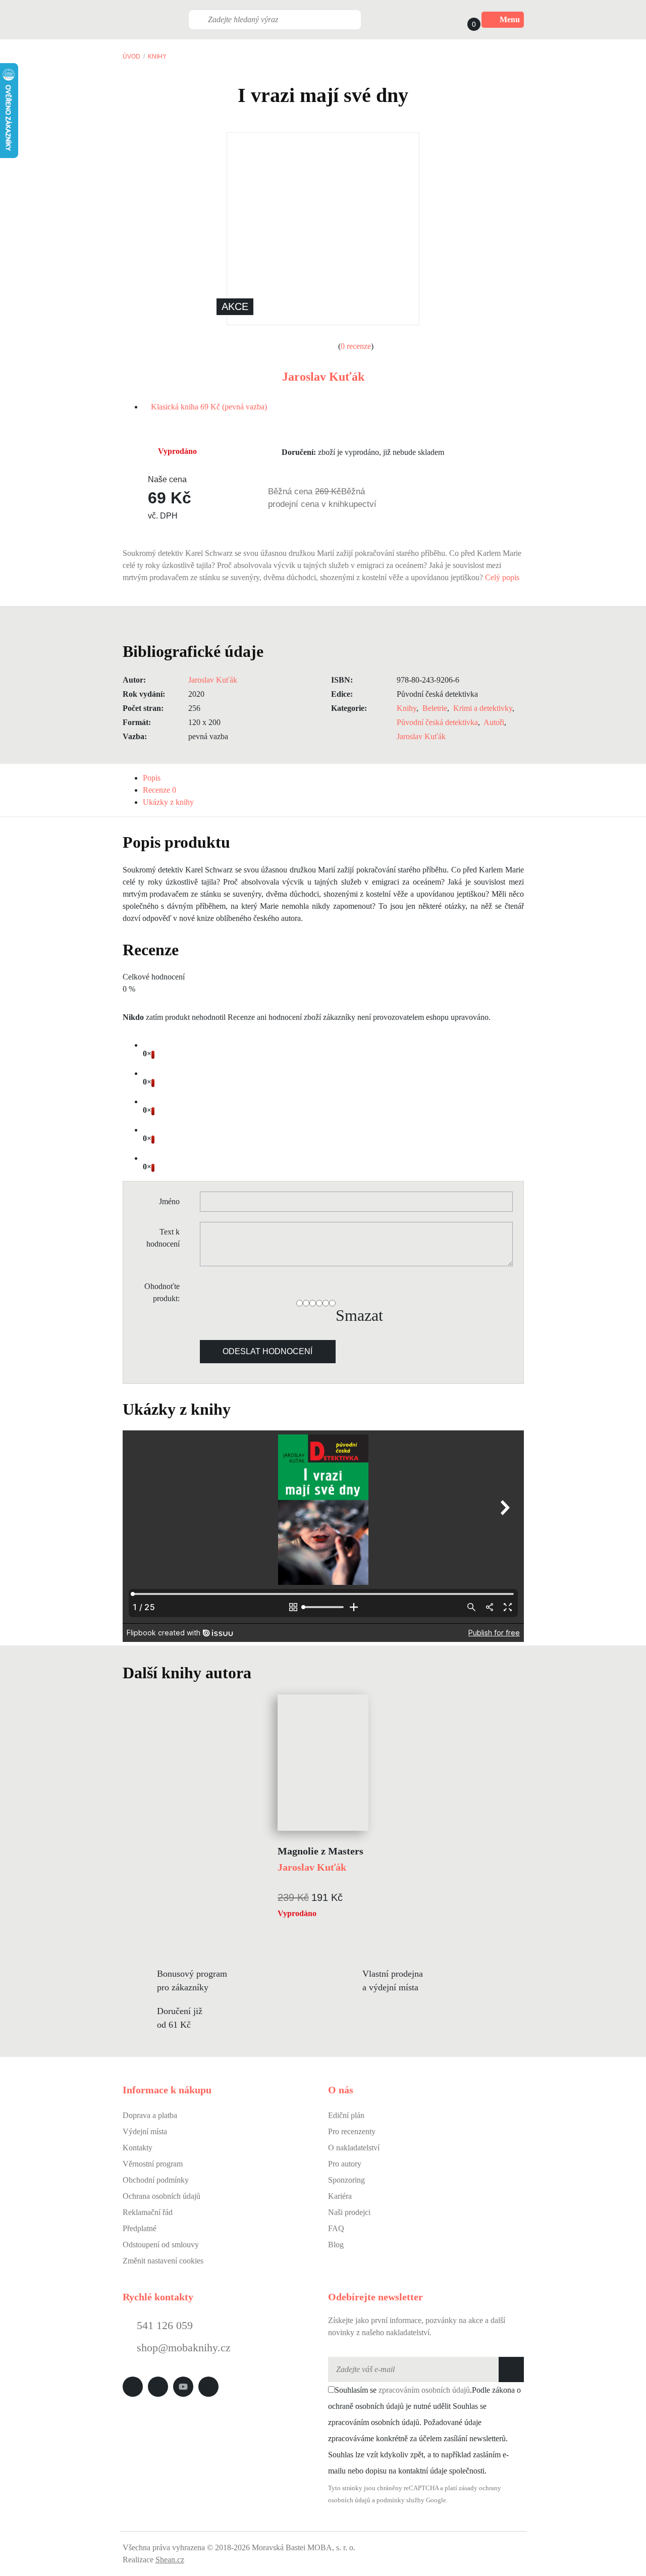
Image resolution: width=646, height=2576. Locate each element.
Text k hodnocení (163, 1238)
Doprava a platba (150, 2115)
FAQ (336, 2228)
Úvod (131, 57)
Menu (510, 19)
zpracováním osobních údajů (424, 2390)
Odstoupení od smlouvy (161, 2245)
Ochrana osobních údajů (161, 2196)
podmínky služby (400, 2500)
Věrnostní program (153, 2164)
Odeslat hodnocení (267, 1351)
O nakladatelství (354, 2148)
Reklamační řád (148, 2212)
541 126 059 (163, 2325)
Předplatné (140, 2228)
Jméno (169, 1201)
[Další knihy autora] (262, 1673)
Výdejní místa (145, 2131)
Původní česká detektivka (437, 722)
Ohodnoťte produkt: (162, 1292)
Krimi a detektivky (483, 708)
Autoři (494, 722)
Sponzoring (346, 2180)
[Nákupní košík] (464, 20)
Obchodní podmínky (156, 2180)
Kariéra (340, 2196)
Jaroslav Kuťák (323, 377)
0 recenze (356, 346)
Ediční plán (346, 2115)
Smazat (359, 1315)
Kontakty (138, 2148)
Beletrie (435, 708)
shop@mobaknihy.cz (184, 2348)
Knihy (157, 57)
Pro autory (345, 2164)
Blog (336, 2245)
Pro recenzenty (352, 2131)
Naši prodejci (349, 2212)
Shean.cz (170, 2560)
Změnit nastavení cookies (163, 2261)
